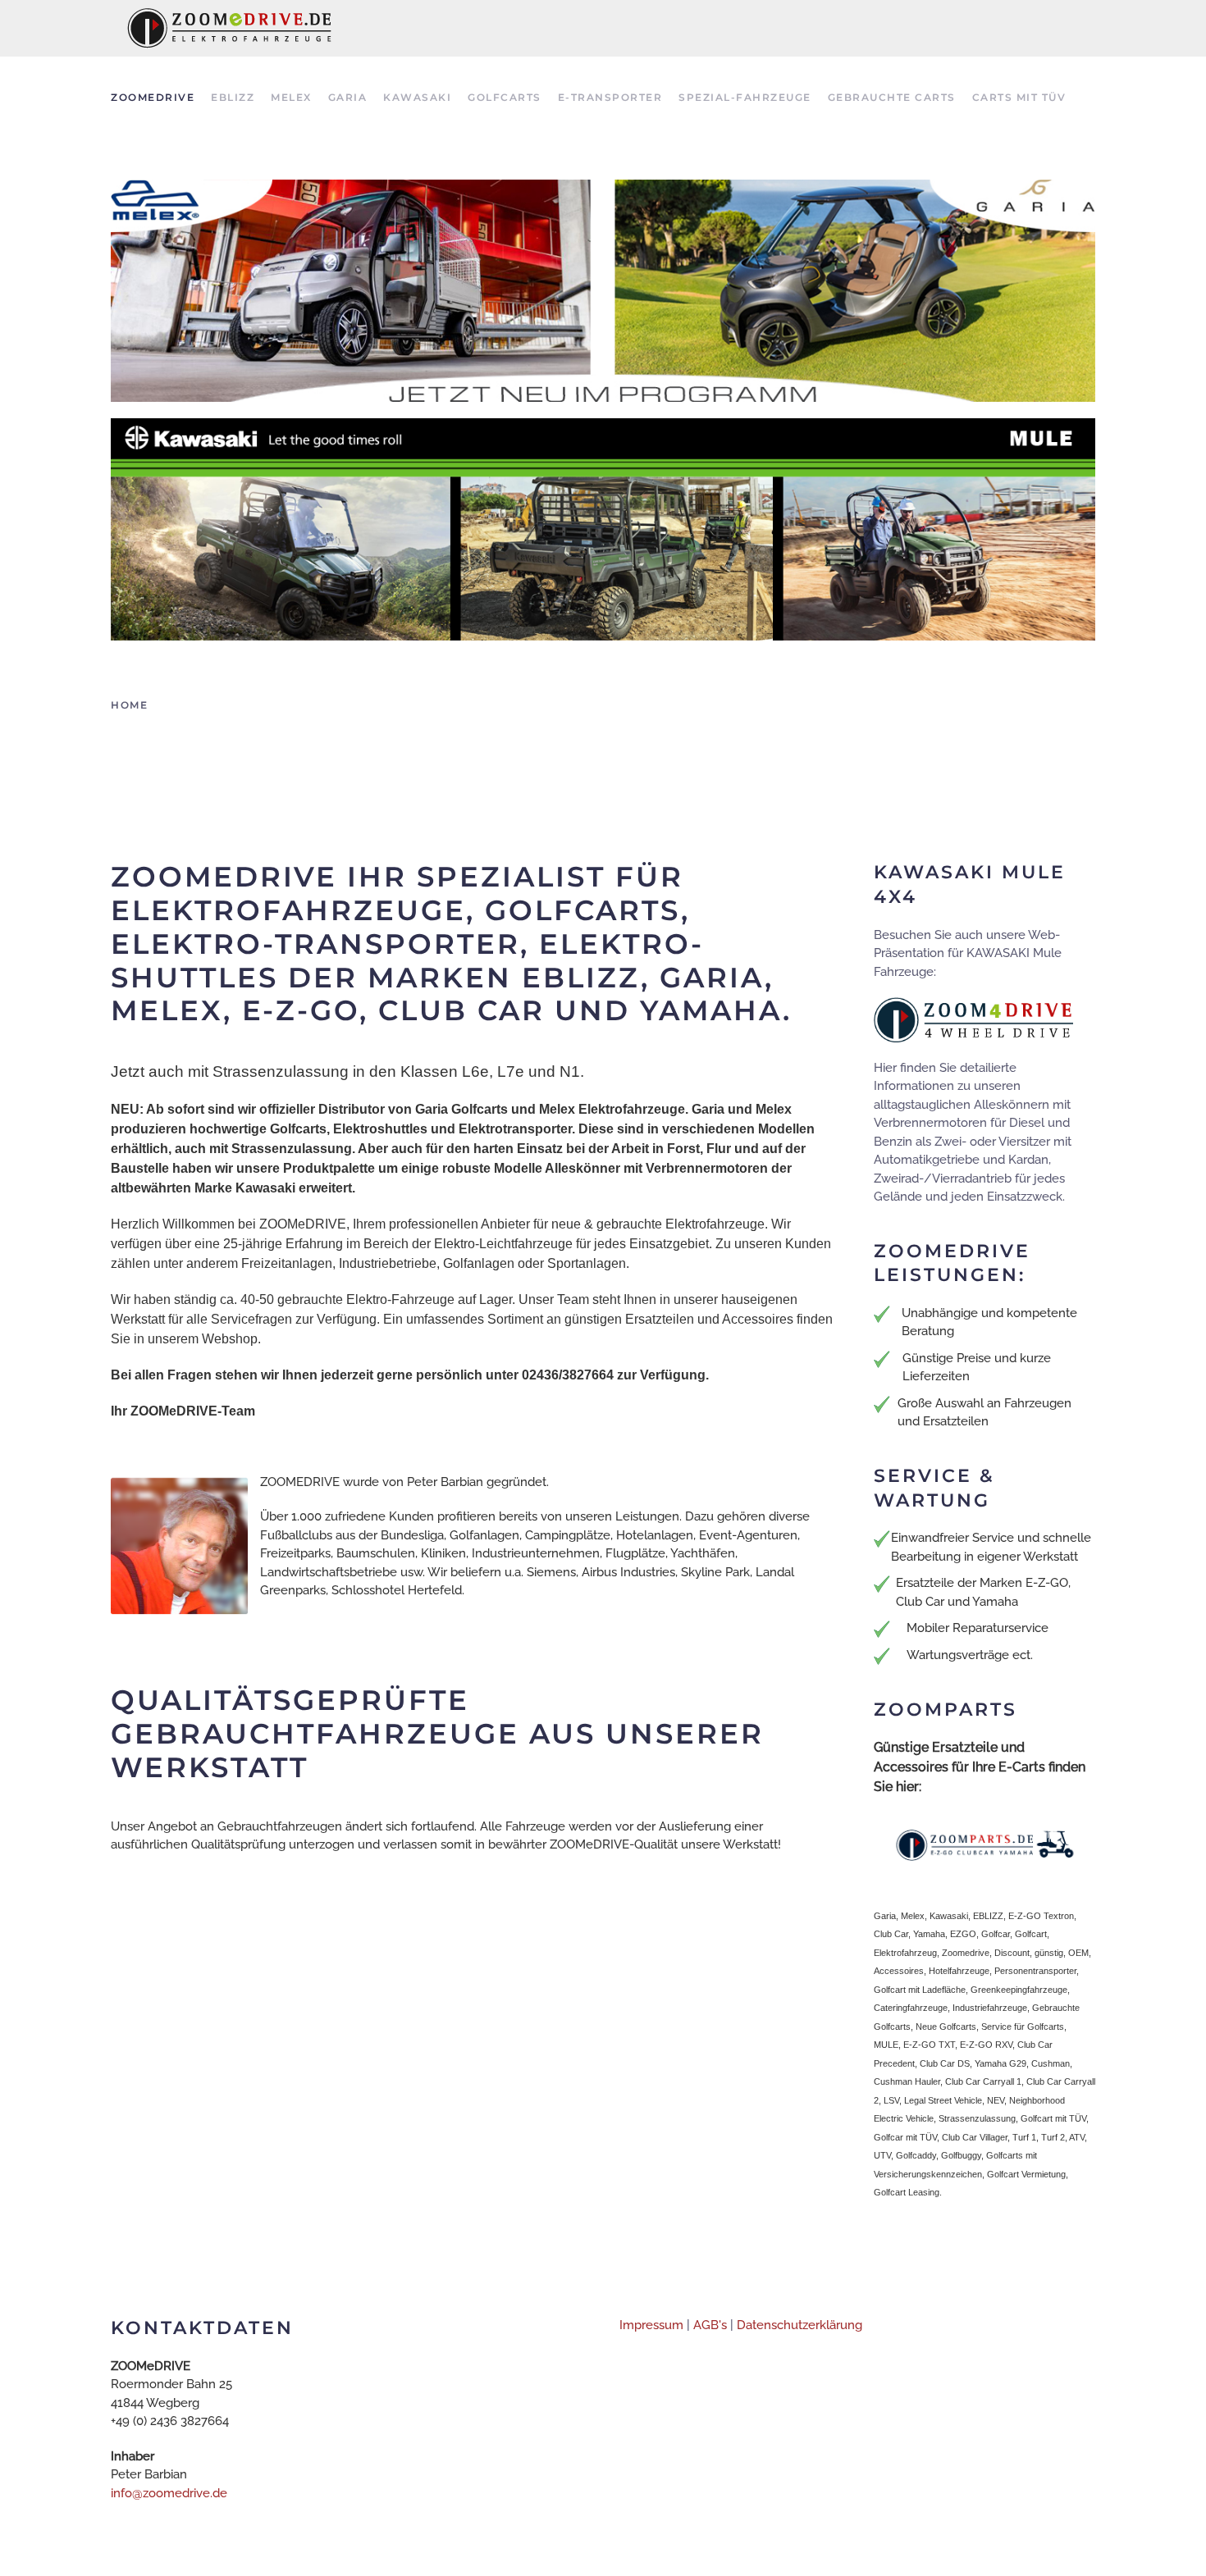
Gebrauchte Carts (892, 97)
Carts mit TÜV (1019, 97)
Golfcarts (505, 97)
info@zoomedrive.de (169, 2493)
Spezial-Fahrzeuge (745, 97)
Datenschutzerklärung (799, 2325)
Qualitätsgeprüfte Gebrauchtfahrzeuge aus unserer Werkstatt (437, 1734)
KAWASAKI (417, 97)
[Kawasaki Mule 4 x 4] (603, 529)
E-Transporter (610, 97)
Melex (291, 97)
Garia (348, 97)
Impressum (651, 2325)
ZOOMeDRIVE (153, 97)
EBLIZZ (233, 97)
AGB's (710, 2325)
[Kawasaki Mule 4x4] (973, 1019)
